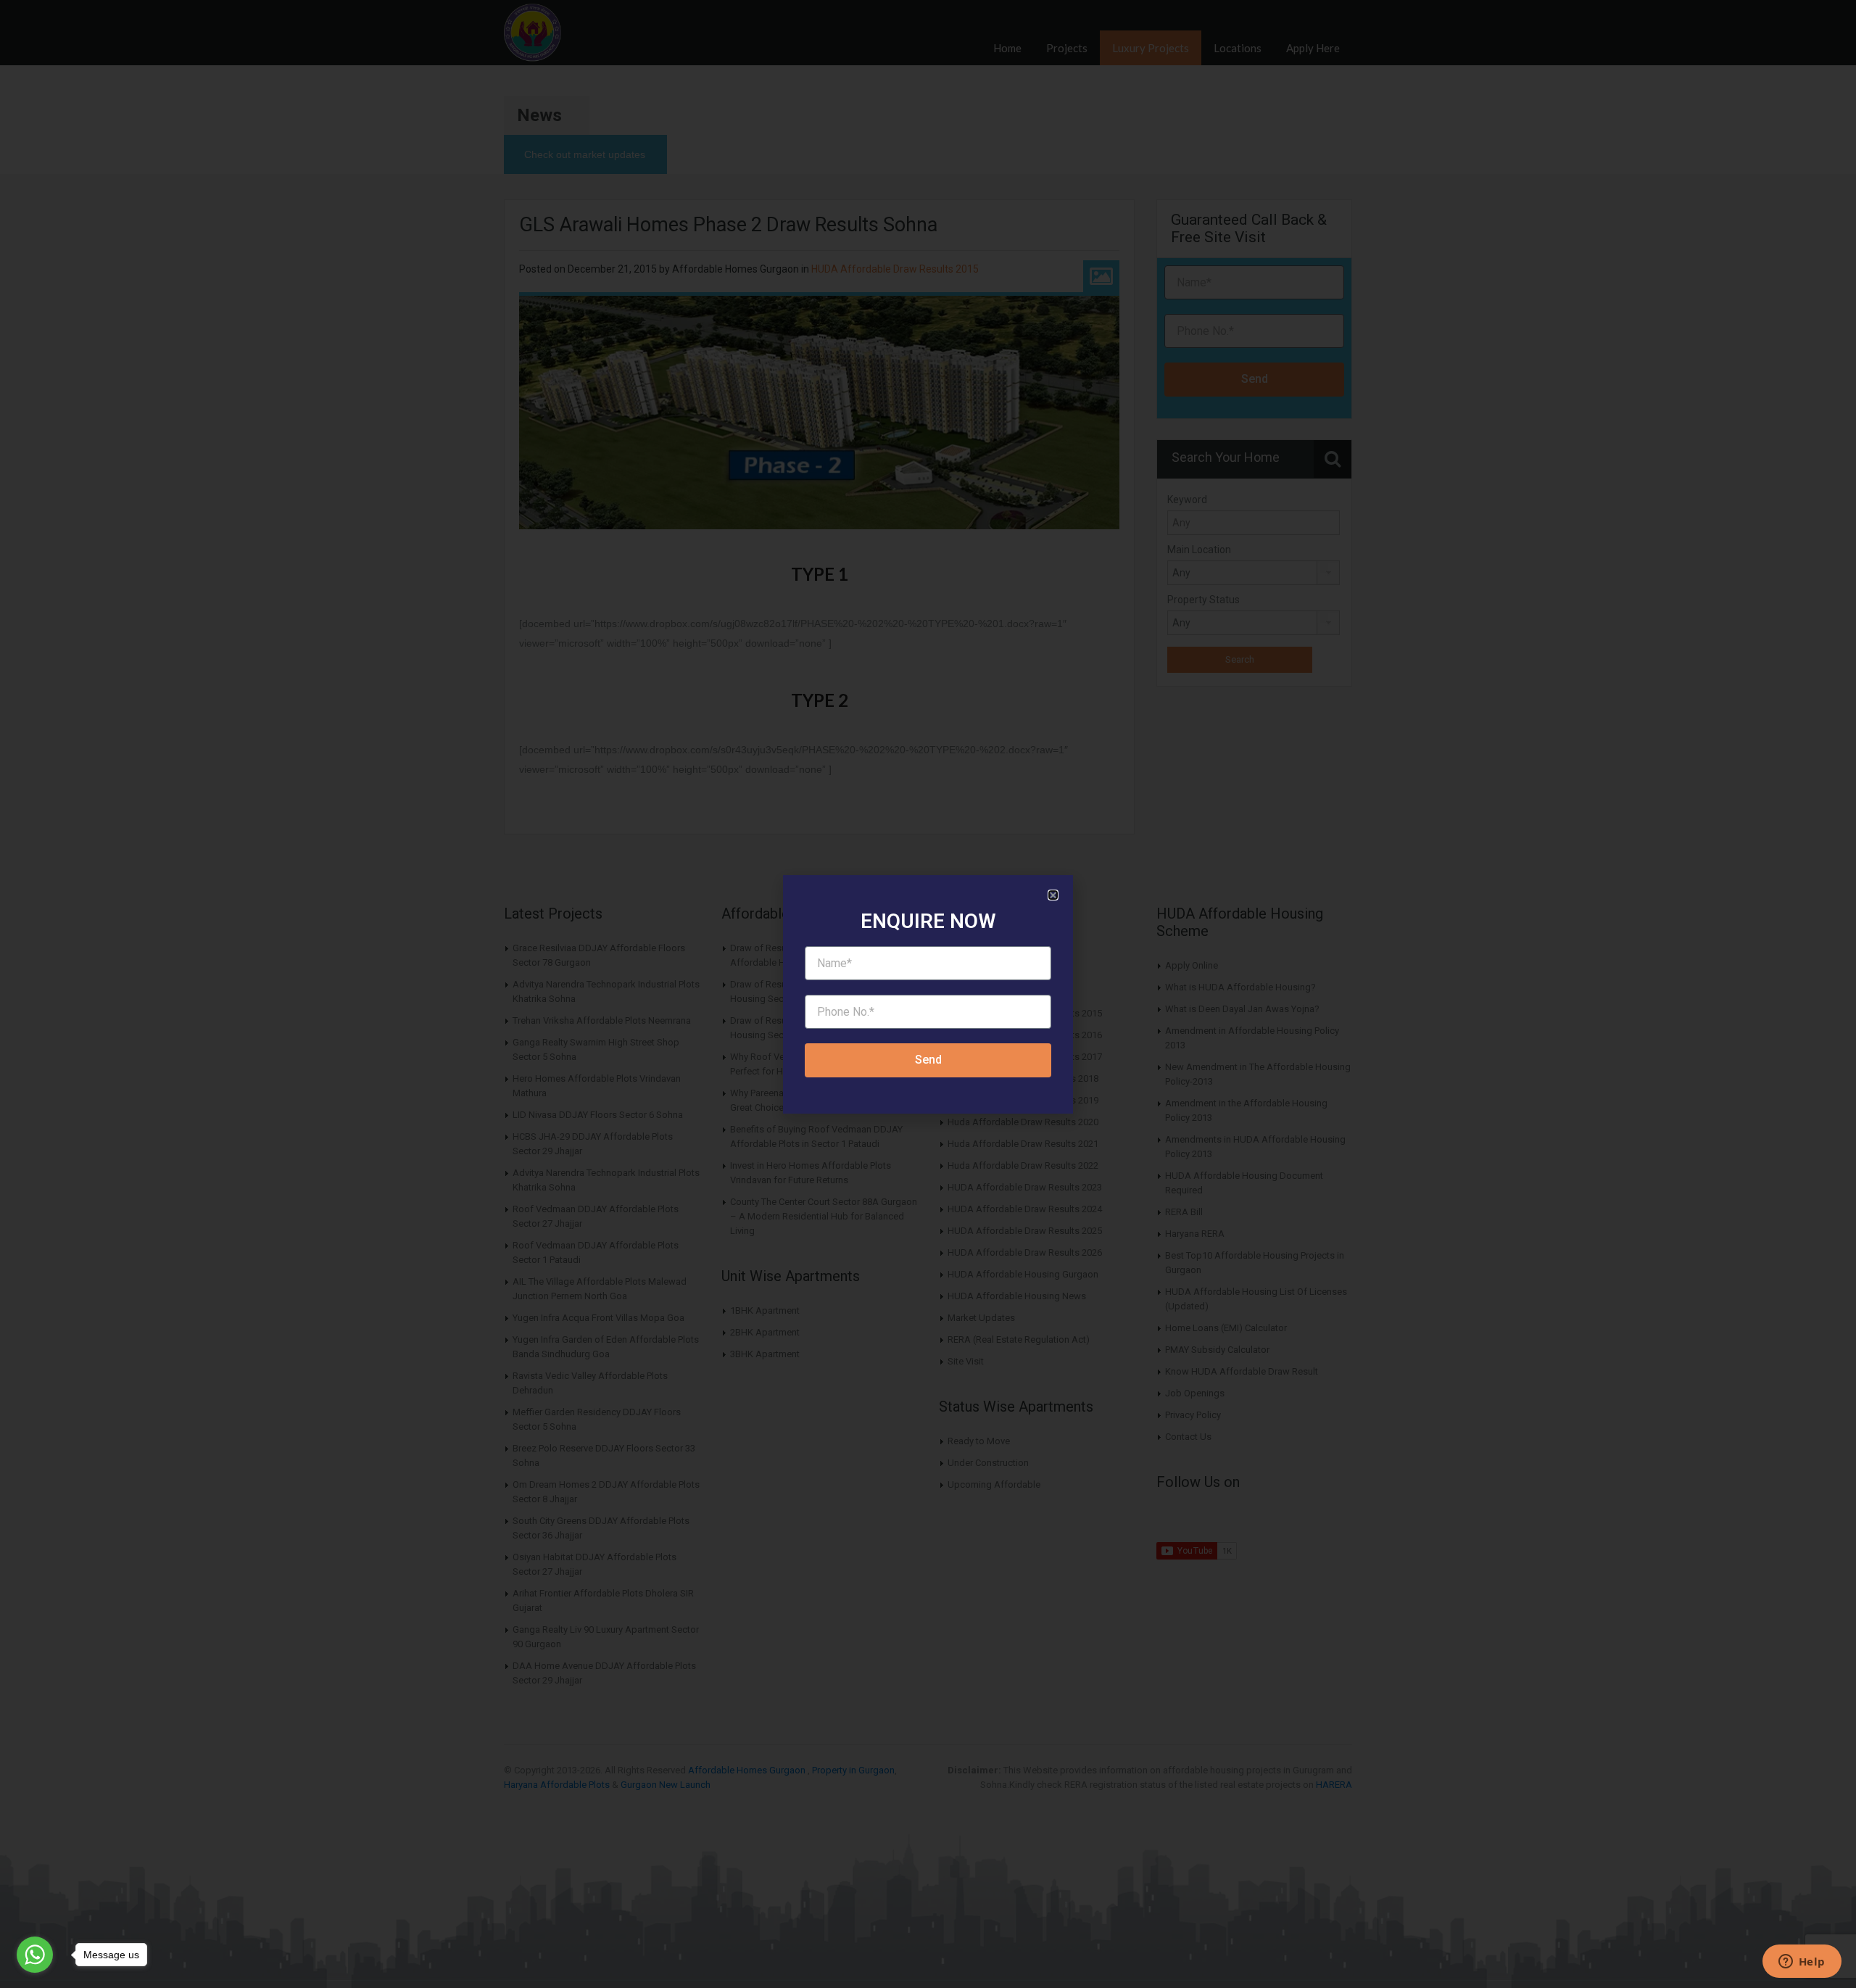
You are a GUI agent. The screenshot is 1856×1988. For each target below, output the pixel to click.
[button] (1053, 895)
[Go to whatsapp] (35, 1955)
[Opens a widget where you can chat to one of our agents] (1802, 1963)
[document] (928, 994)
